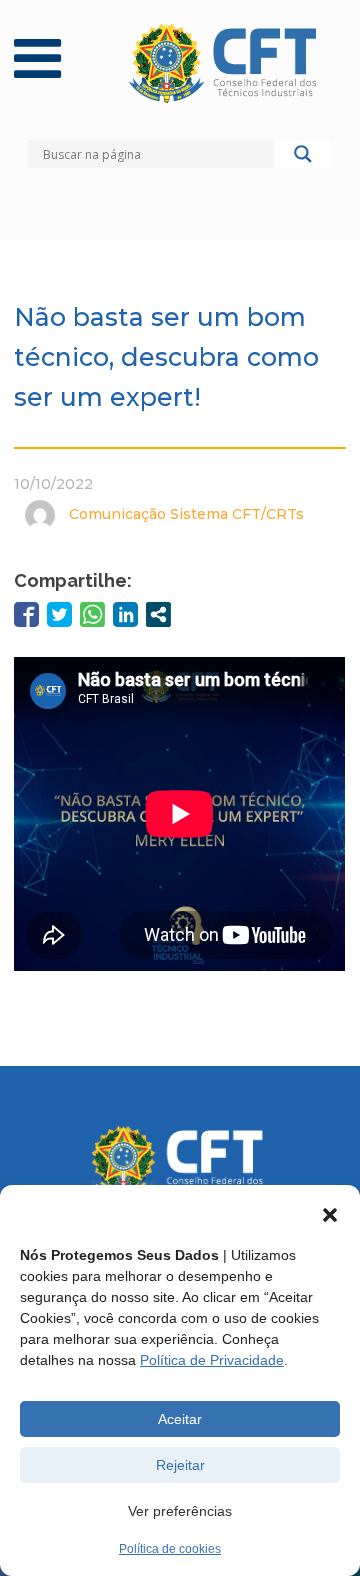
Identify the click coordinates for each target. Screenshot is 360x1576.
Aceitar (180, 1419)
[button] (330, 1215)
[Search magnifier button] (303, 159)
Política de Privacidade (212, 1360)
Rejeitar (180, 1465)
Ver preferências (180, 1511)
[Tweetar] (59, 614)
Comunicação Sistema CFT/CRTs (186, 514)
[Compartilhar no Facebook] (26, 614)
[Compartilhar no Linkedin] (125, 614)
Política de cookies (170, 1549)
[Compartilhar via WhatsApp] (92, 614)
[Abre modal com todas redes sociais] (158, 614)
